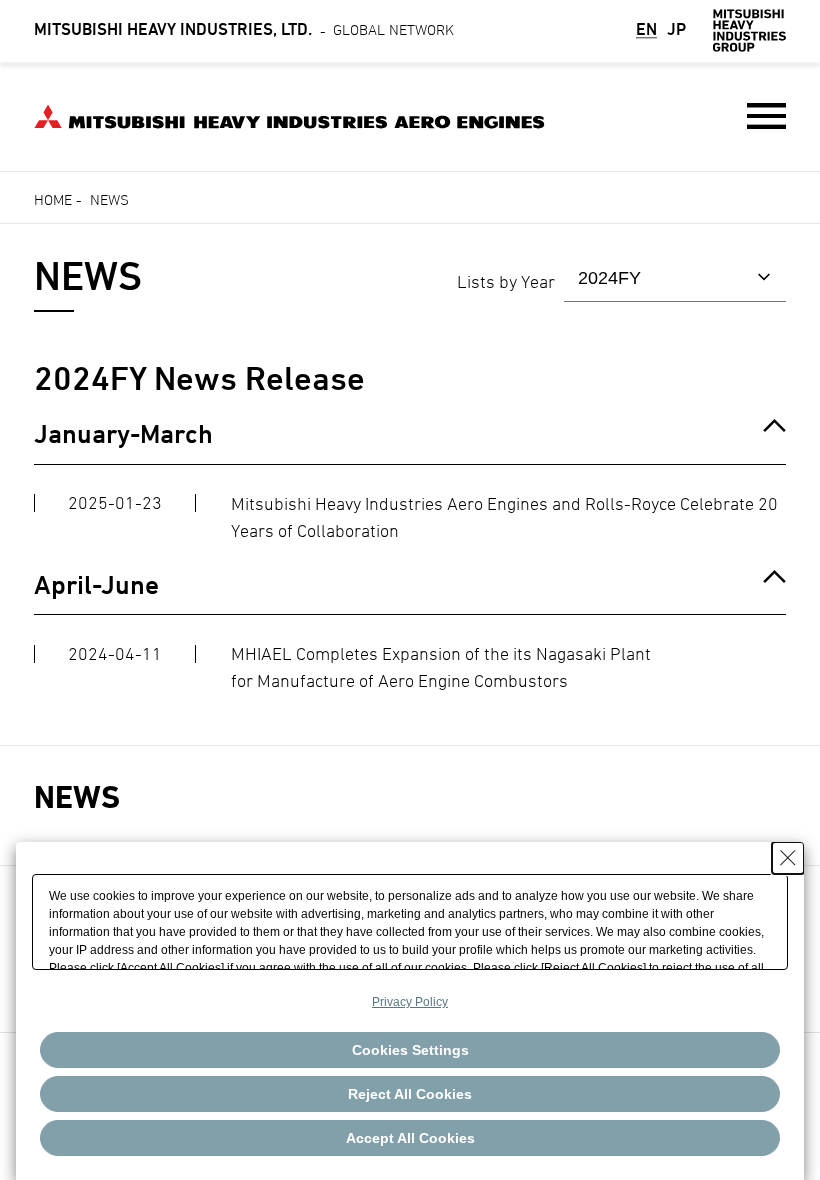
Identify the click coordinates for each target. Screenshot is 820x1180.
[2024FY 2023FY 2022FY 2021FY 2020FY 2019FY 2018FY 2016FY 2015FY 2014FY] (675, 278)
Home (53, 199)
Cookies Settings (410, 1050)
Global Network (244, 29)
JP (676, 30)
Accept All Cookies (410, 1138)
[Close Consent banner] (788, 858)
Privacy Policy (410, 1002)
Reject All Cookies (410, 1094)
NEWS (77, 797)
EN (646, 30)
